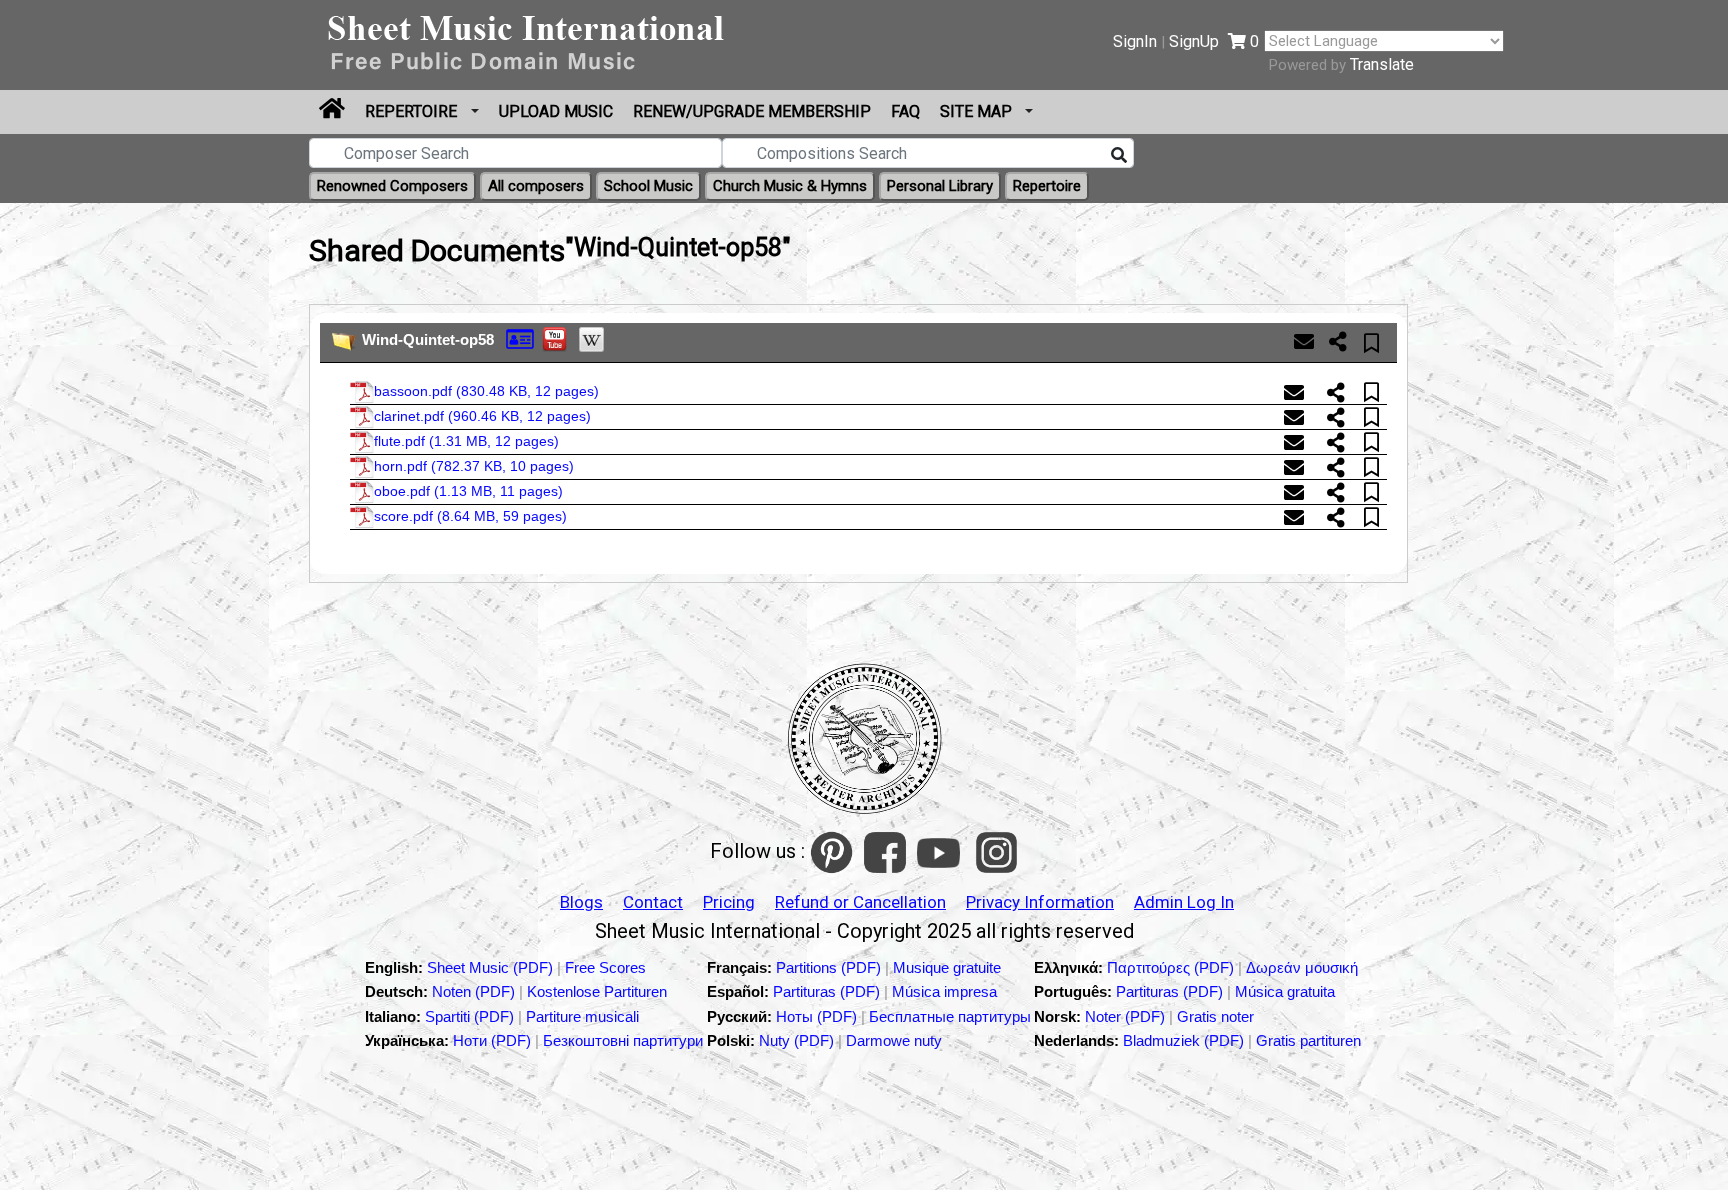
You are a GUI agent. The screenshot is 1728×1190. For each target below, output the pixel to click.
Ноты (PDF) (818, 1016)
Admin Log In (1184, 902)
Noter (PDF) (1127, 1016)
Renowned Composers (392, 186)
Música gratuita (1285, 991)
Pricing (729, 902)
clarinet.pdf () (482, 416)
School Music (648, 186)
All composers (536, 186)
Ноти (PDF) (492, 1040)
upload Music (556, 111)
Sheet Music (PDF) (492, 967)
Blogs (581, 902)
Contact (653, 902)
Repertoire (413, 111)
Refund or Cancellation (860, 902)
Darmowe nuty (894, 1040)
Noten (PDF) (475, 991)
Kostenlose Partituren (597, 991)
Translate (1382, 64)
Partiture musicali (582, 1016)
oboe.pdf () (468, 491)
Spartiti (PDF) (471, 1016)
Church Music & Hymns (790, 186)
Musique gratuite (947, 967)
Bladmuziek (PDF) (1185, 1040)
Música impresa (944, 991)
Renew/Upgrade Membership (752, 111)
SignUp (1194, 41)
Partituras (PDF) (828, 991)
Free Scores (605, 967)
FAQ (905, 111)
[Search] (1119, 156)
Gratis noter (1215, 1016)
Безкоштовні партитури (623, 1040)
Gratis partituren (1308, 1040)
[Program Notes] (520, 337)
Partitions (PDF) (830, 967)
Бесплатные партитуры (950, 1016)
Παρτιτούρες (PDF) (1172, 967)
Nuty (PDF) (796, 1040)
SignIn (1135, 41)
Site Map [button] (978, 111)
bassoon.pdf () (486, 391)
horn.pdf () (474, 466)
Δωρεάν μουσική (1302, 967)
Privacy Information (1040, 902)
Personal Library (940, 186)
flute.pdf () (466, 441)
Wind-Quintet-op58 (428, 339)
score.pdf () (470, 516)
